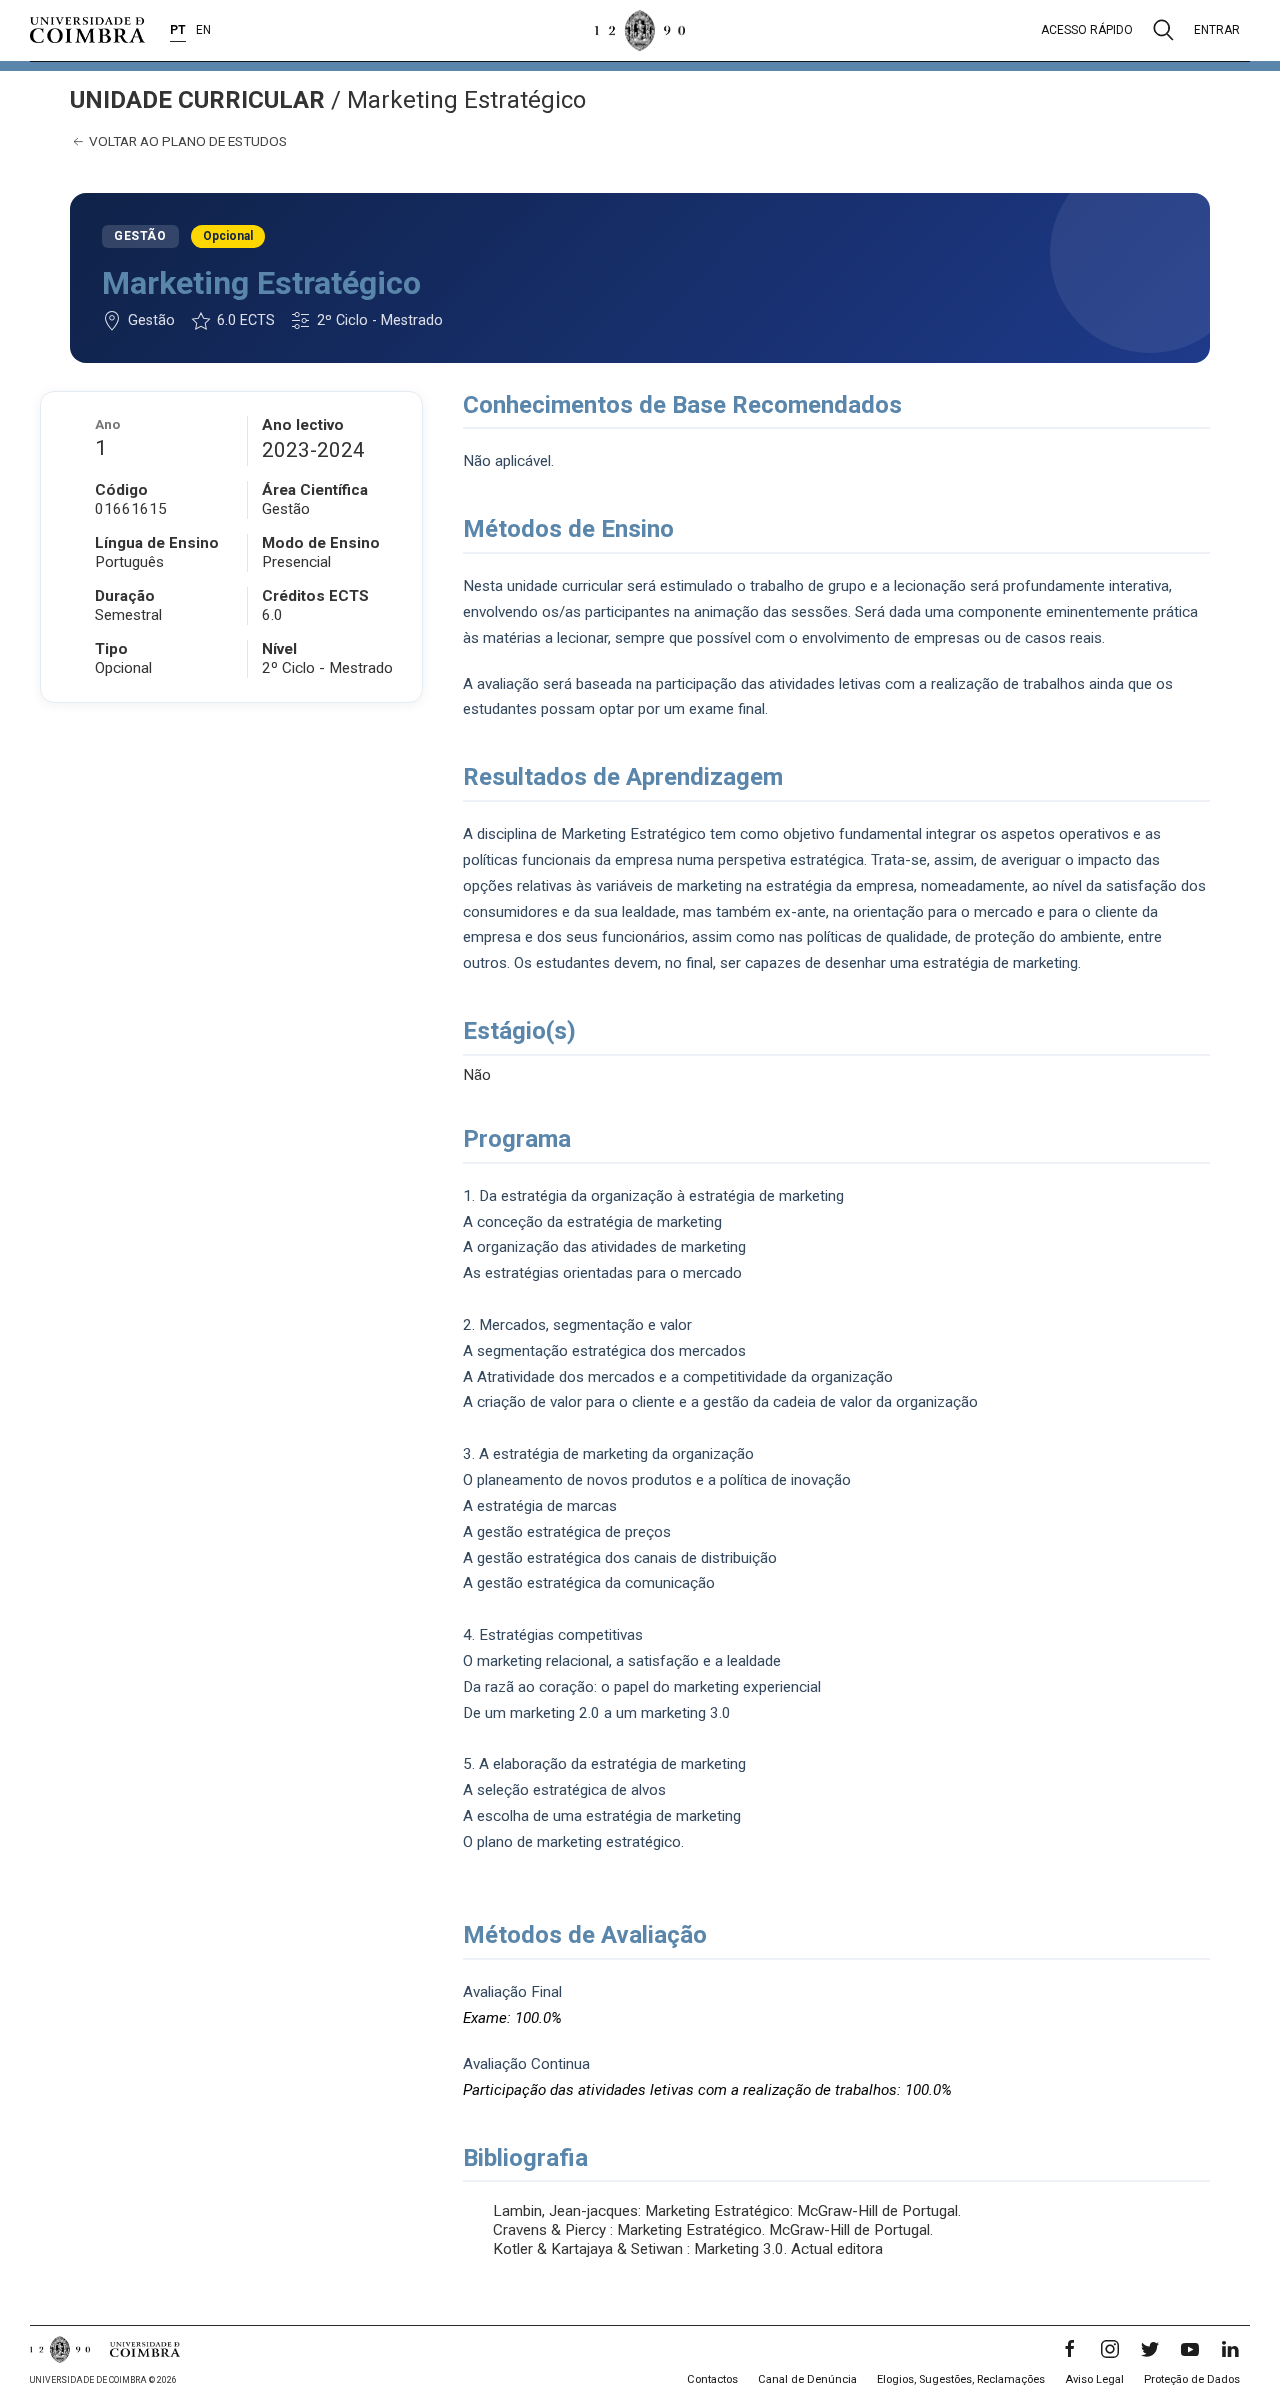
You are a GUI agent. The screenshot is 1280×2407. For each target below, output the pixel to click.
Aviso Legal (1094, 2379)
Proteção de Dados (1192, 2379)
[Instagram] (1110, 2349)
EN (203, 30)
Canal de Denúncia (807, 2379)
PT (178, 30)
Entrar (1217, 30)
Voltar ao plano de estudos (186, 141)
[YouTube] (1190, 2349)
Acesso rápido (1087, 30)
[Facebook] (1070, 2349)
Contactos (712, 2379)
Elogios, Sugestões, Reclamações (961, 2379)
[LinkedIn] (1230, 2349)
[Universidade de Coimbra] (87, 30)
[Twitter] (1150, 2349)
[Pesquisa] (1163, 30)
